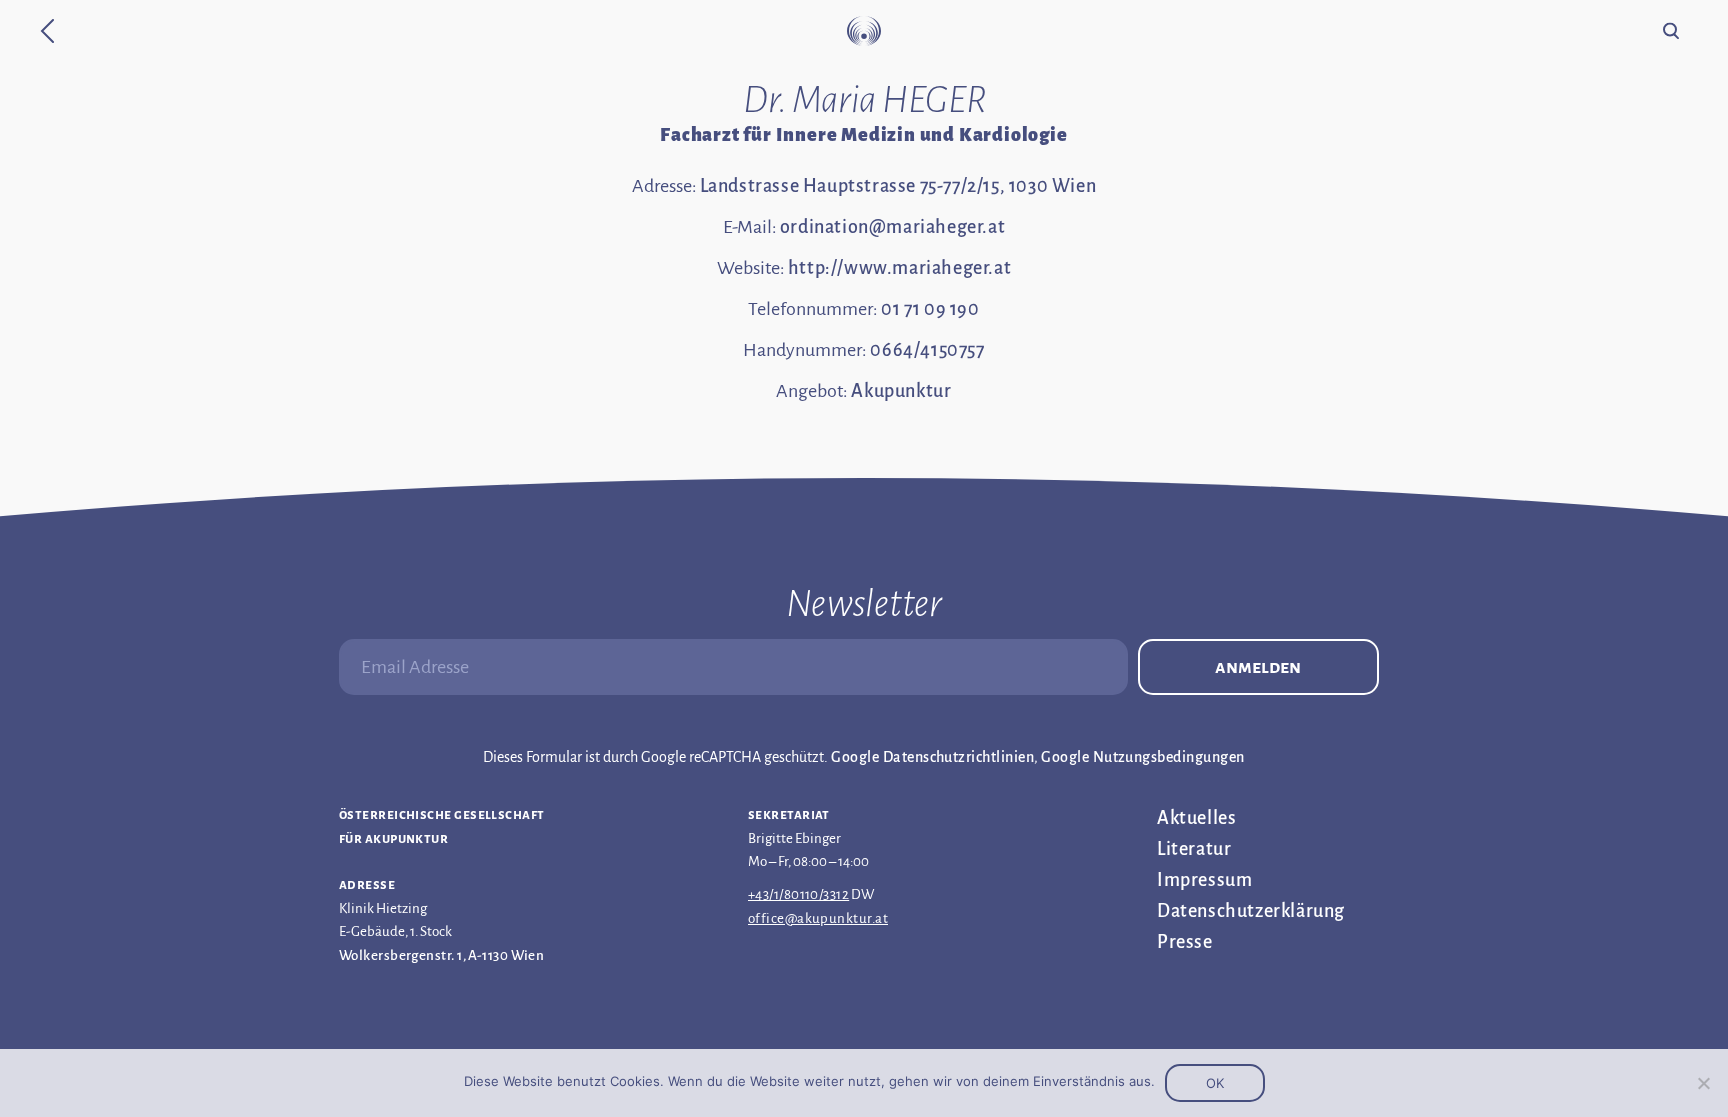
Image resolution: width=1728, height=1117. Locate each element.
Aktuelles (1196, 818)
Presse (1185, 942)
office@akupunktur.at (818, 918)
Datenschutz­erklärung (1251, 911)
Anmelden (1258, 667)
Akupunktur (901, 391)
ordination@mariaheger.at (892, 227)
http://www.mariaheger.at (899, 268)
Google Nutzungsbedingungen (1142, 757)
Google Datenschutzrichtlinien (932, 757)
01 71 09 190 (930, 309)
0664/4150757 (927, 350)
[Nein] (1703, 1083)
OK (1215, 1083)
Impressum (1204, 880)
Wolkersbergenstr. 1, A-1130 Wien (441, 955)
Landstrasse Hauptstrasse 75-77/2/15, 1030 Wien (898, 186)
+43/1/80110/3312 (798, 894)
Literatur (1194, 849)
